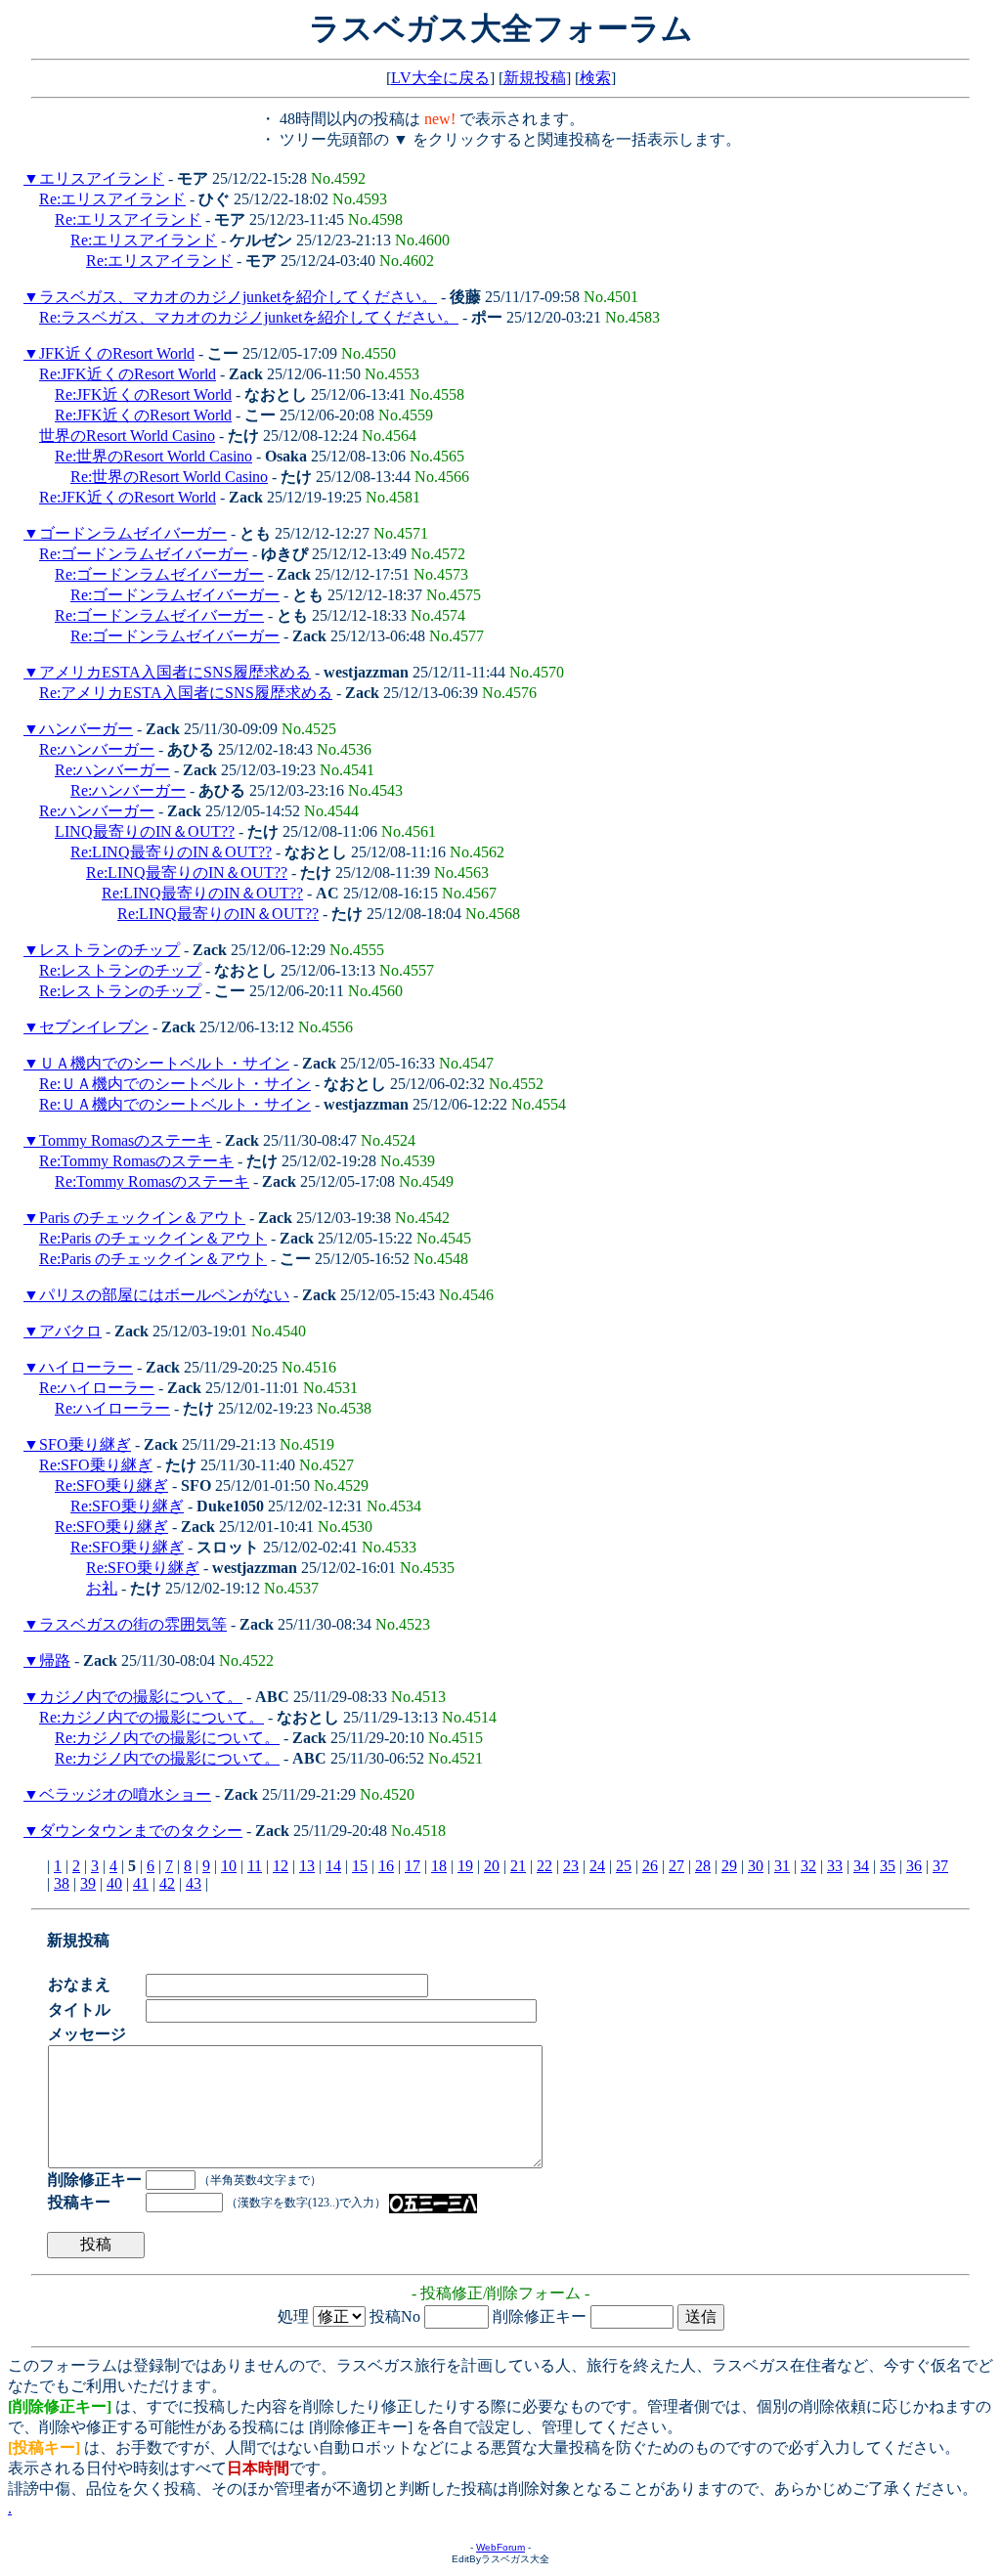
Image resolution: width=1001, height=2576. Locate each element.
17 (413, 1866)
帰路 (55, 1660)
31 (782, 1866)
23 (571, 1866)
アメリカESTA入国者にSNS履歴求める (175, 672)
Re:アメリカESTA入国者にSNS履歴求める (186, 693)
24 (597, 1866)
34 (861, 1866)
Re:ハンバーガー (97, 749)
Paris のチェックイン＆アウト (142, 1218)
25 (624, 1866)
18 (439, 1866)
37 (940, 1866)
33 (835, 1866)
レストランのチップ (109, 950)
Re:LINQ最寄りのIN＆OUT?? (171, 852)
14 (333, 1866)
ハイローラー (86, 1367)
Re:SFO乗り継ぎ (96, 1465)
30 (756, 1866)
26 (650, 1866)
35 (888, 1866)
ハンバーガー (86, 729)
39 (88, 1883)
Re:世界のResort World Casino (153, 456)
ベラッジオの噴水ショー (125, 1794)
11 (255, 1866)
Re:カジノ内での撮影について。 (152, 1717)
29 (729, 1866)
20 (492, 1866)
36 (914, 1866)
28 (703, 1866)
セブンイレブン (94, 1027)
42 (167, 1883)
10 (229, 1866)
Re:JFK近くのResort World (128, 374)
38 (62, 1883)
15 (360, 1866)
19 (465, 1866)
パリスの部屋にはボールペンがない (164, 1295)
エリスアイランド (102, 178)
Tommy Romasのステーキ (126, 1140)
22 (544, 1866)
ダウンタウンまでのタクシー (141, 1831)
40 (114, 1883)
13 (307, 1866)
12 (281, 1866)
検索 (595, 78)
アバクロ (70, 1331)
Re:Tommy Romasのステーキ (136, 1161)
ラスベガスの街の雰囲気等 (133, 1624)
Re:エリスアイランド (112, 199)
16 (386, 1866)
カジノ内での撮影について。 (141, 1697)
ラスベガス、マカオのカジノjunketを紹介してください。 (238, 297)
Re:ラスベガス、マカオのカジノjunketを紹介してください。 (249, 317)
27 (676, 1866)
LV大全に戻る (440, 78)
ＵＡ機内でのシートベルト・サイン (164, 1063)
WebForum (500, 2547)
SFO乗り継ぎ (85, 1444)
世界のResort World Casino (127, 436)
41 (141, 1883)
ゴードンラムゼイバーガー (133, 533)
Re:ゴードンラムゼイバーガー (144, 554)
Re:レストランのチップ (120, 970)
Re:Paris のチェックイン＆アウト (153, 1238)
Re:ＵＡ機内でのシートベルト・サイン (175, 1084)
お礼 (102, 1588)
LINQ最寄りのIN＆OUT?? (145, 831)
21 (518, 1866)
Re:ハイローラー (97, 1388)
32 (808, 1866)
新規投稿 (535, 78)
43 (194, 1883)
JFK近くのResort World (117, 353)
